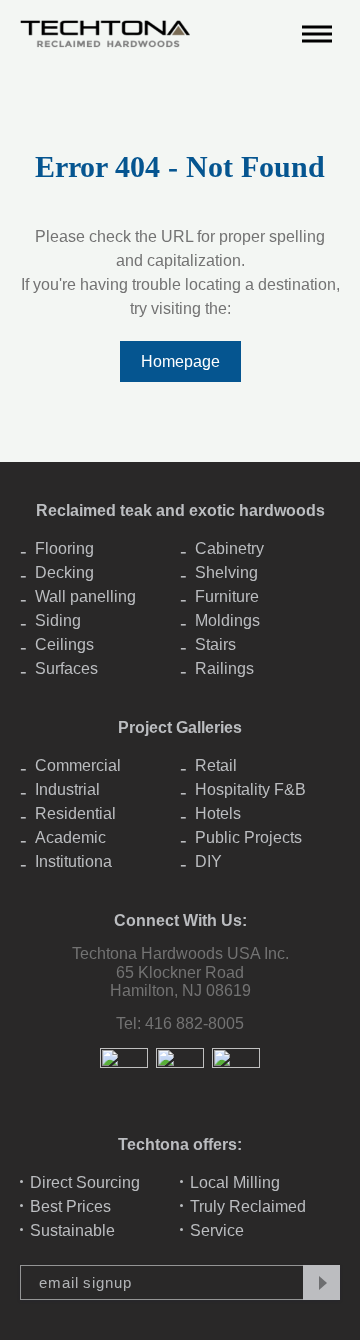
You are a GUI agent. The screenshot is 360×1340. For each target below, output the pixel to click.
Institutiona (73, 861)
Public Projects (248, 837)
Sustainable (72, 1230)
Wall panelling (85, 596)
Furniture (227, 596)
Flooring (64, 548)
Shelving (226, 572)
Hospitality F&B (250, 789)
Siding (58, 620)
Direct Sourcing (85, 1182)
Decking (64, 572)
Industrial (67, 789)
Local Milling (235, 1182)
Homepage (180, 361)
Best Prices (70, 1206)
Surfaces (66, 668)
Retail (216, 765)
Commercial (78, 765)
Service (217, 1230)
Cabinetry (229, 548)
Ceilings (64, 644)
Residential (75, 813)
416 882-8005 (194, 1023)
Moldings (227, 620)
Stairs (215, 644)
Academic (70, 837)
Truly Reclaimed (248, 1206)
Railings (224, 668)
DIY (208, 861)
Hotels (218, 813)
